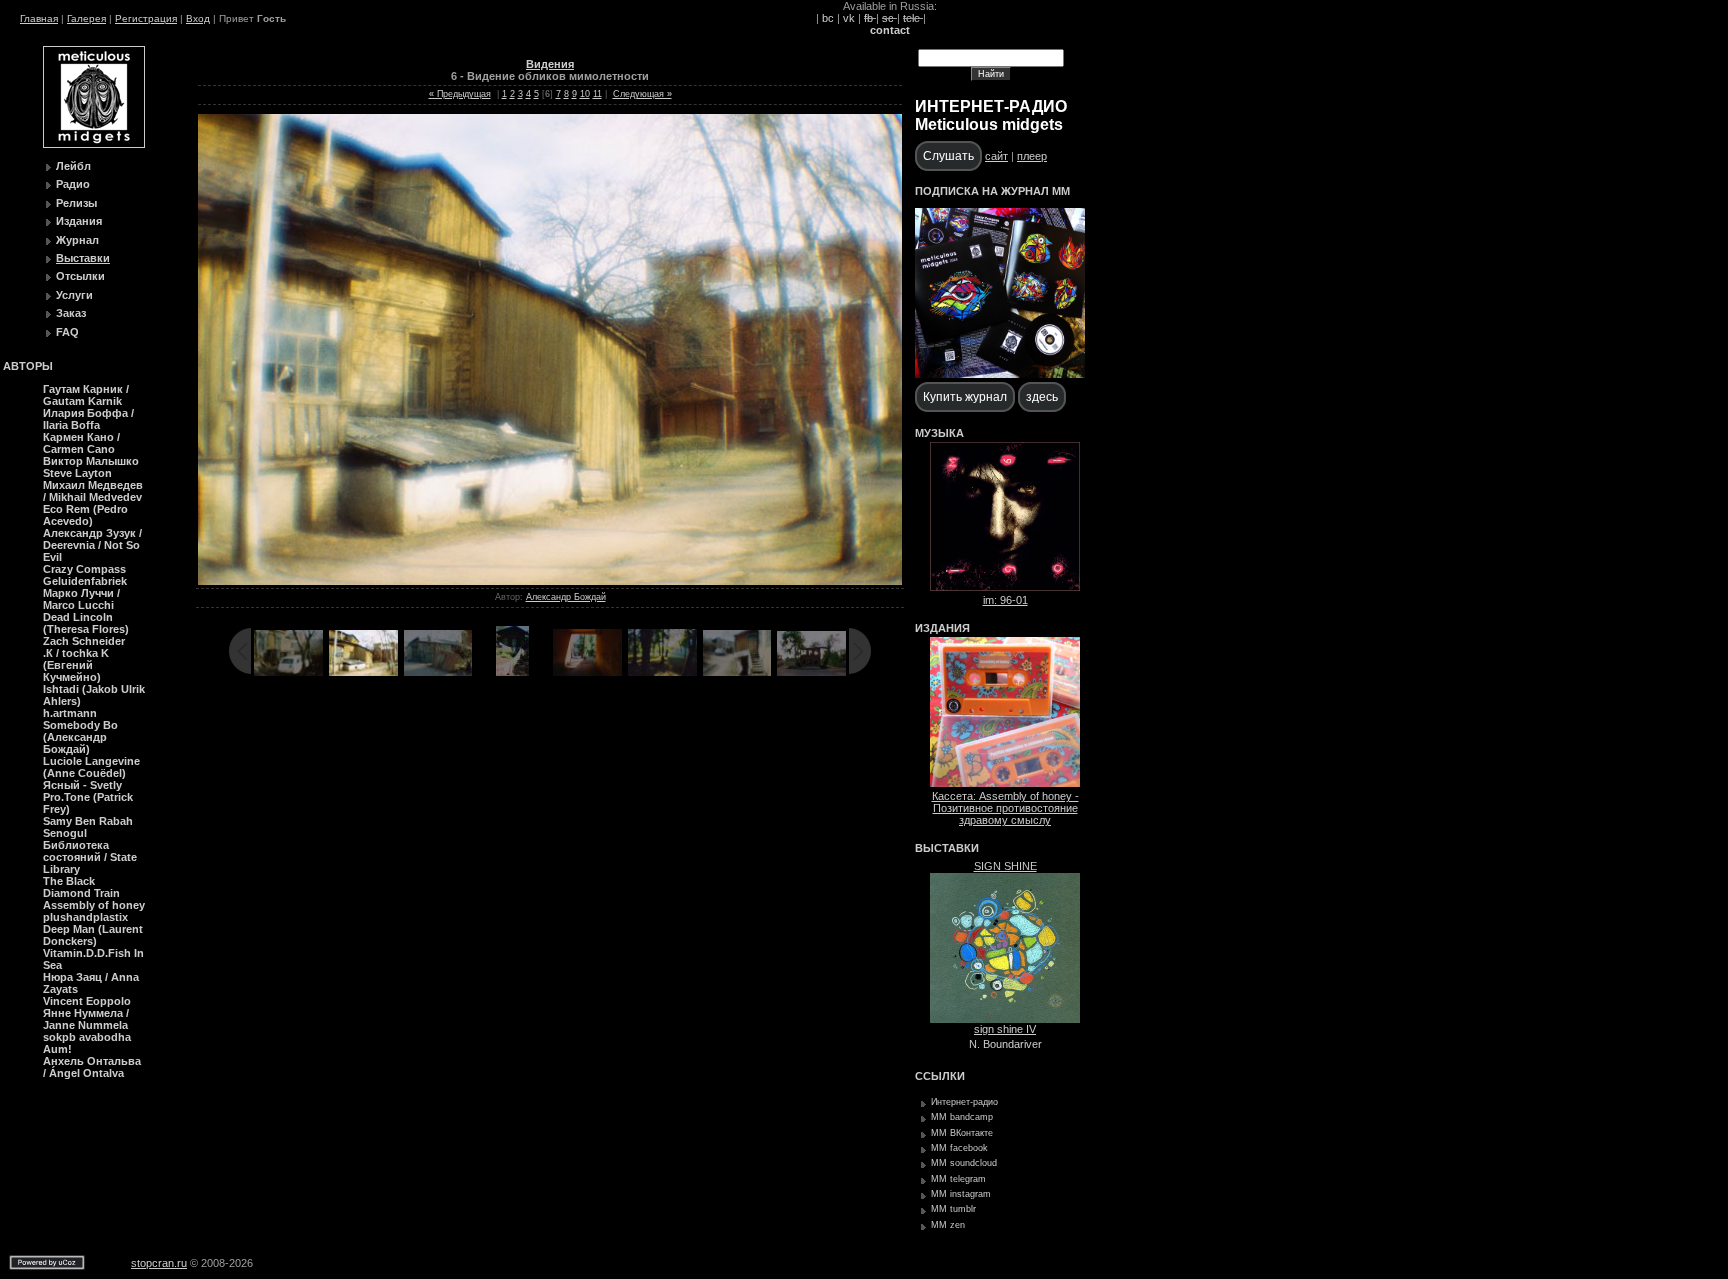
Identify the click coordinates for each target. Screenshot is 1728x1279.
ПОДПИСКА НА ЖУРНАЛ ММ (992, 191)
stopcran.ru (159, 1263)
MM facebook (959, 1148)
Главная (39, 18)
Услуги (74, 295)
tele (913, 18)
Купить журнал (965, 397)
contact (890, 30)
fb (870, 18)
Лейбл (73, 166)
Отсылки (80, 276)
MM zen (948, 1225)
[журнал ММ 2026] (1000, 374)
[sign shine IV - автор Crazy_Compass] (1005, 1019)
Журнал (77, 240)
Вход (198, 18)
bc (828, 18)
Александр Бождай (566, 597)
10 (585, 94)
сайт (996, 156)
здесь (1042, 397)
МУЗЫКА (939, 433)
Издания (79, 221)
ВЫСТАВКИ (947, 848)
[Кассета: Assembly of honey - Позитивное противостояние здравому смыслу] (1005, 783)
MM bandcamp (962, 1117)
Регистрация (146, 18)
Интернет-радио (964, 1102)
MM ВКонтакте (962, 1133)
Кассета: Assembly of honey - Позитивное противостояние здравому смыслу (1005, 808)
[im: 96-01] (1005, 587)
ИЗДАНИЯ (942, 628)
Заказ (71, 313)
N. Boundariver (1005, 1044)
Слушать (948, 156)
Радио (73, 184)
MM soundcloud (964, 1163)
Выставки (83, 258)
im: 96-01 (1005, 600)
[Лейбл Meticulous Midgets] (94, 144)
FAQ (67, 332)
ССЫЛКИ (940, 1076)
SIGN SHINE (1005, 866)
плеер (1032, 156)
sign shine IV (1005, 1029)
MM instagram (961, 1194)
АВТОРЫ (28, 366)
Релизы (76, 203)
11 (597, 94)
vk (849, 18)
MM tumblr (953, 1209)
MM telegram (958, 1179)
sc (889, 18)
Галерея (86, 18)
